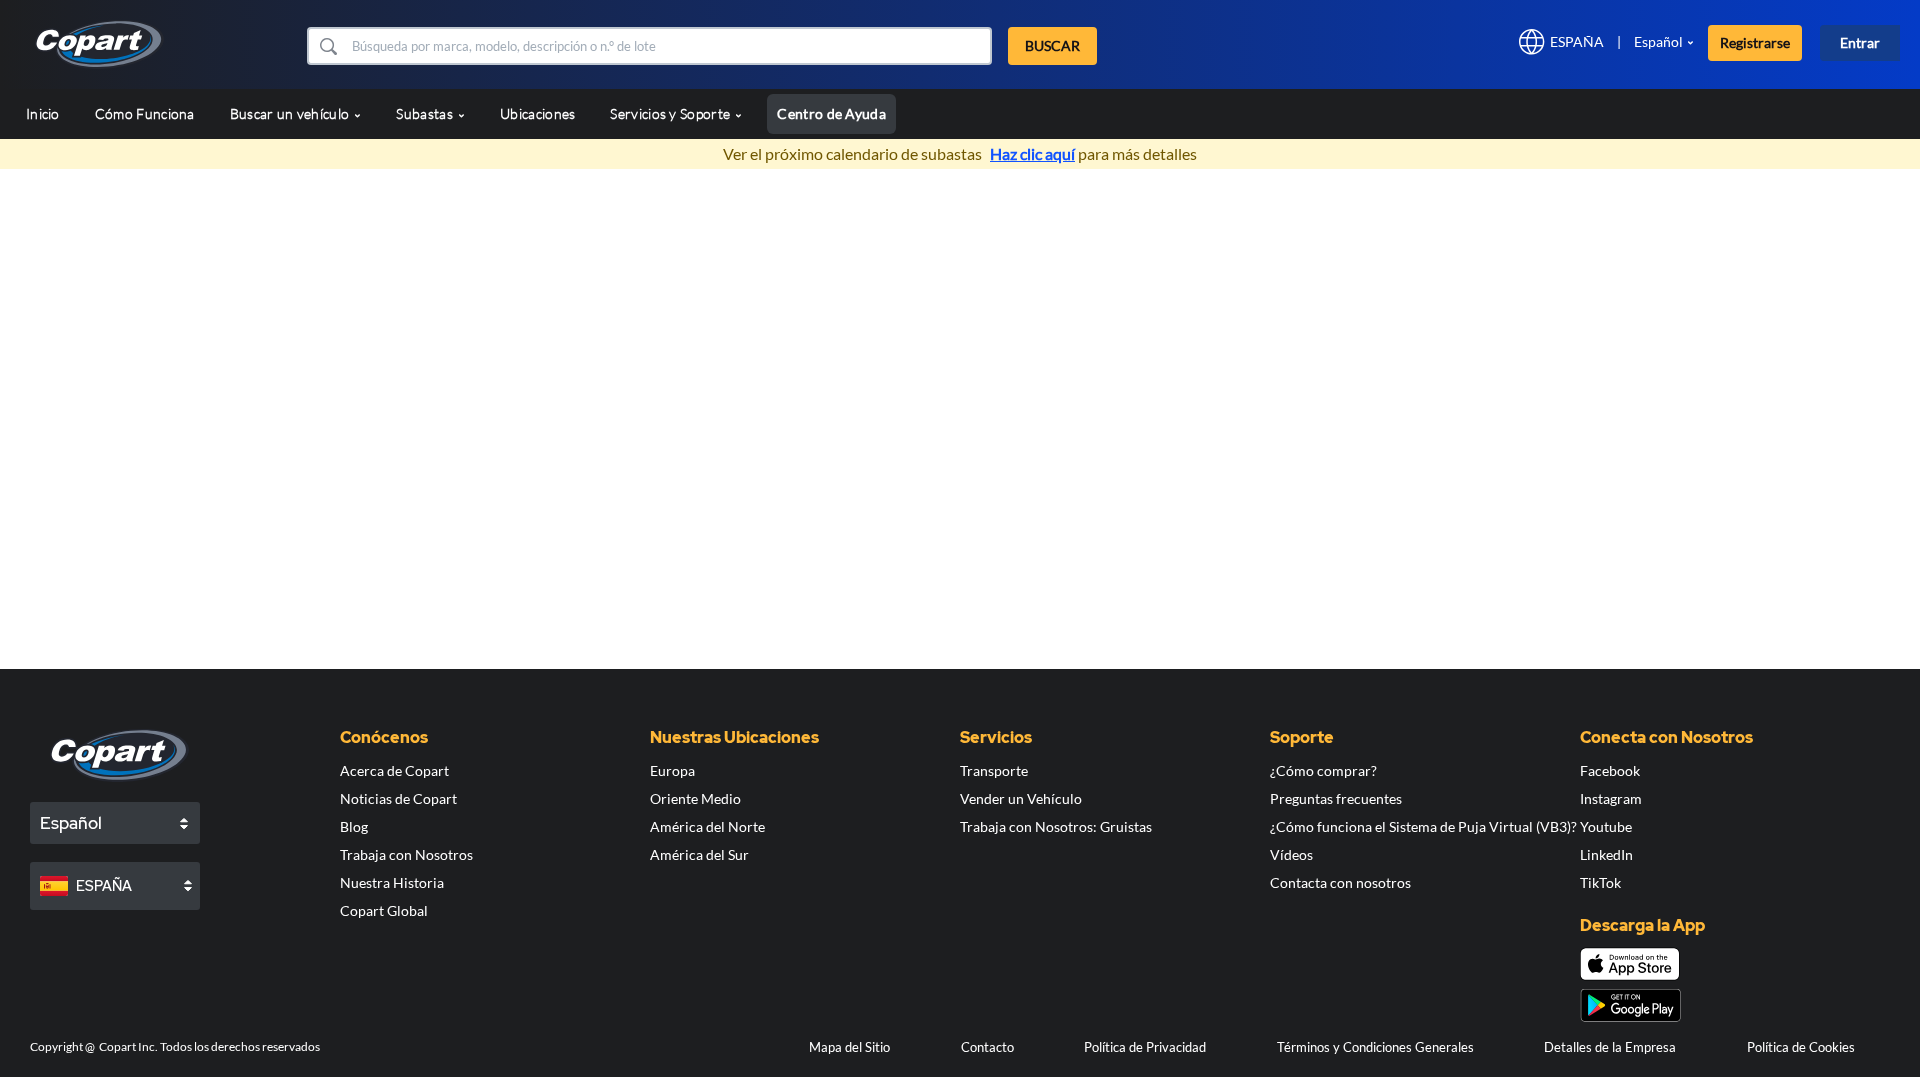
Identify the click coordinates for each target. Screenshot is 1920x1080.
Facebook (1610, 770)
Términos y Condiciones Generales (1375, 1047)
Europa (672, 770)
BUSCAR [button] (1052, 45)
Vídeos (1291, 854)
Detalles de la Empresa (1610, 1047)
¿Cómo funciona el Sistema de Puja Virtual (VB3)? (1423, 826)
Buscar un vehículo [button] (291, 113)
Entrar (1860, 42)
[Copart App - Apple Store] (1630, 964)
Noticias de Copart (398, 798)
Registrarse (1755, 42)
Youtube (1606, 826)
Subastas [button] (426, 113)
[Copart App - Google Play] (1630, 1005)
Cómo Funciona (145, 113)
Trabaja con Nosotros (406, 854)
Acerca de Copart (394, 770)
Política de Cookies (1801, 1047)
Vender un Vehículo (1021, 798)
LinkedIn (1606, 854)
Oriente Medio (695, 798)
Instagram (1611, 798)
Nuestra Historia (392, 882)
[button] (327, 46)
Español (1658, 41)
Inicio (43, 113)
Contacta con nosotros (1340, 882)
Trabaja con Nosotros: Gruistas (1056, 826)
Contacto (987, 1047)
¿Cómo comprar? (1323, 770)
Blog (354, 826)
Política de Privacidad (1145, 1047)
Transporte (994, 770)
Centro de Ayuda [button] (831, 113)
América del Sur (699, 854)
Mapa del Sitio (849, 1047)
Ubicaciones (537, 113)
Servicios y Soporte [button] (671, 113)
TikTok (1600, 882)
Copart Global (384, 910)
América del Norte (707, 826)
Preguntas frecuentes (1336, 798)
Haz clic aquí (1032, 153)
